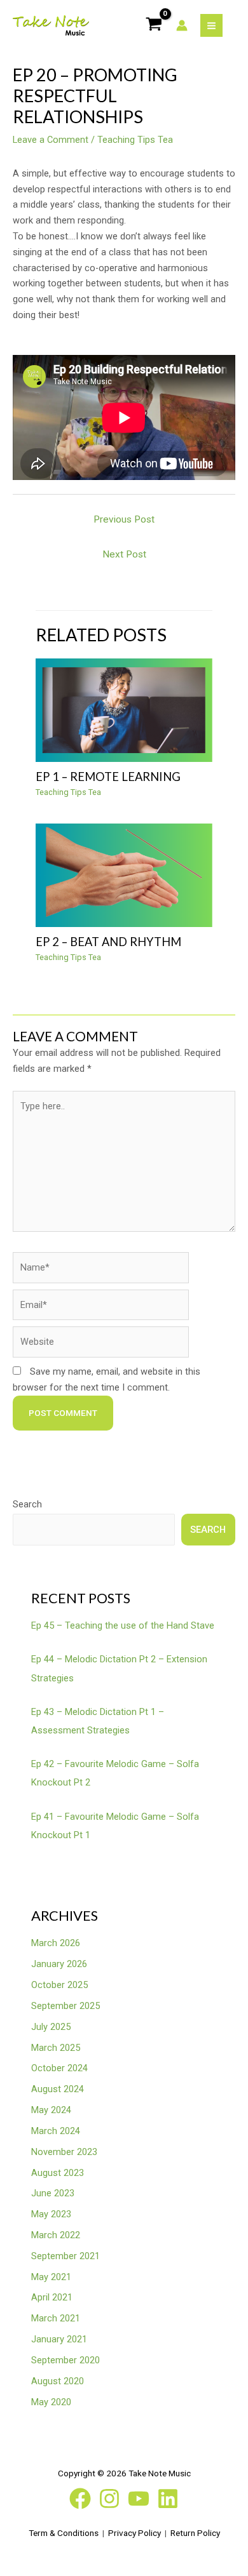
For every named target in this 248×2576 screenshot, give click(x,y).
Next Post (124, 554)
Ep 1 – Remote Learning (108, 777)
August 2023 (58, 2173)
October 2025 (59, 1985)
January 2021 (59, 2339)
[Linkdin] (168, 2499)
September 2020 (65, 2360)
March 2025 (56, 2048)
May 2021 (51, 2277)
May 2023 (51, 2214)
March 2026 (56, 1943)
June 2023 (53, 2193)
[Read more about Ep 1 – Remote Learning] (124, 709)
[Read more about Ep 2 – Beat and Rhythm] (124, 874)
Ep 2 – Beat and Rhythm (108, 942)
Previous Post (124, 519)
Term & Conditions (64, 2533)
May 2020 (51, 2402)
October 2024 (59, 2068)
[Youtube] (139, 2499)
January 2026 (59, 1964)
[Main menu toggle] (211, 25)
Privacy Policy (134, 2533)
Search (27, 1504)
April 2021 (52, 2297)
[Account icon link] (182, 25)
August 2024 (58, 2089)
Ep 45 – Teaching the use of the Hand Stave (123, 1625)
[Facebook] (80, 2499)
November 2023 (64, 2152)
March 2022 (56, 2235)
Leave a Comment (51, 140)
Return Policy (195, 2533)
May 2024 (51, 2110)
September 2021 (65, 2256)
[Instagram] (109, 2499)
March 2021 (56, 2318)
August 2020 (58, 2381)
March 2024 (56, 2131)
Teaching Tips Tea (135, 140)
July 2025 (51, 2027)
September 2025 (65, 2006)
